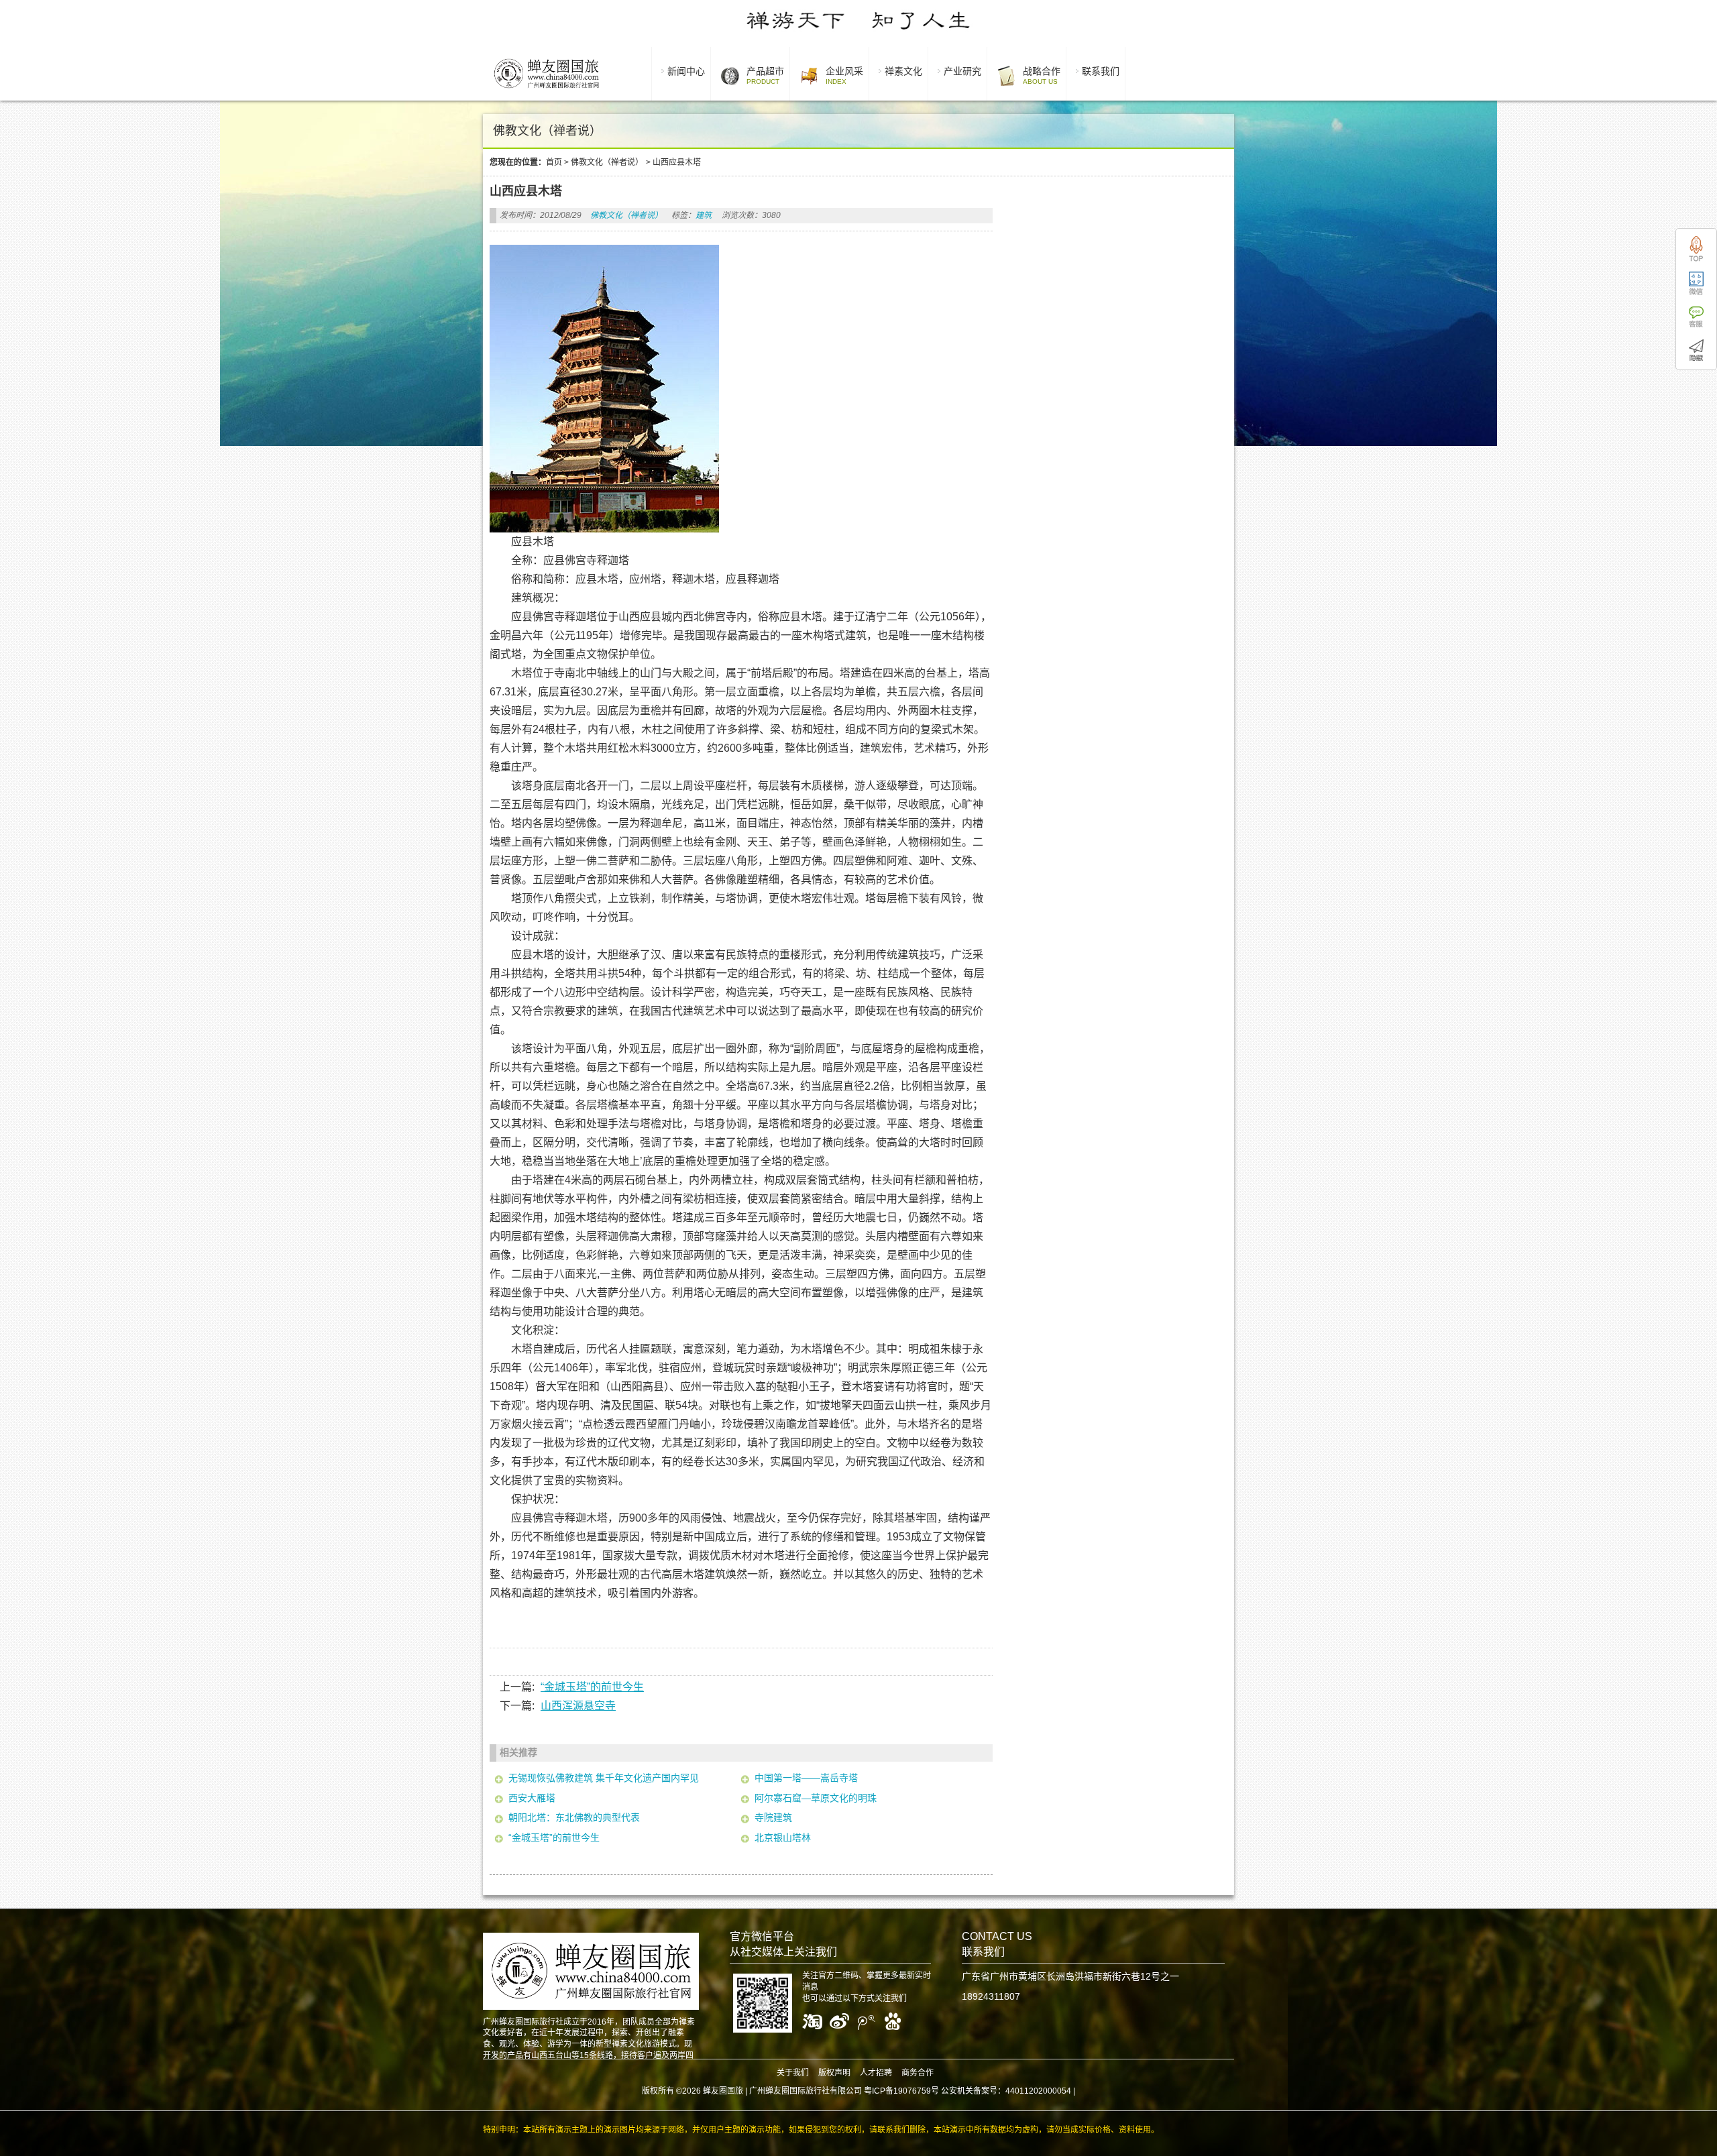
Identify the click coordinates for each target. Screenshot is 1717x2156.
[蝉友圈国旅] (546, 91)
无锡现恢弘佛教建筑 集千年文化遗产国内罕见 (604, 1778)
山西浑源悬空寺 (578, 1706)
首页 (554, 162)
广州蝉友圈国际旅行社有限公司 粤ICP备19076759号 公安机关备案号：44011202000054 (910, 2091)
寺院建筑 (773, 1817)
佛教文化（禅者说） (607, 162)
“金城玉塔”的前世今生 (592, 1687)
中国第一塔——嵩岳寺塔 (806, 1778)
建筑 (704, 215)
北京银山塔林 (783, 1837)
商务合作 (918, 2073)
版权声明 (834, 2073)
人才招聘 (876, 2073)
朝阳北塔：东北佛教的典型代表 (574, 1817)
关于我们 (793, 2073)
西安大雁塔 (532, 1798)
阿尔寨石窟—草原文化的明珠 (816, 1798)
